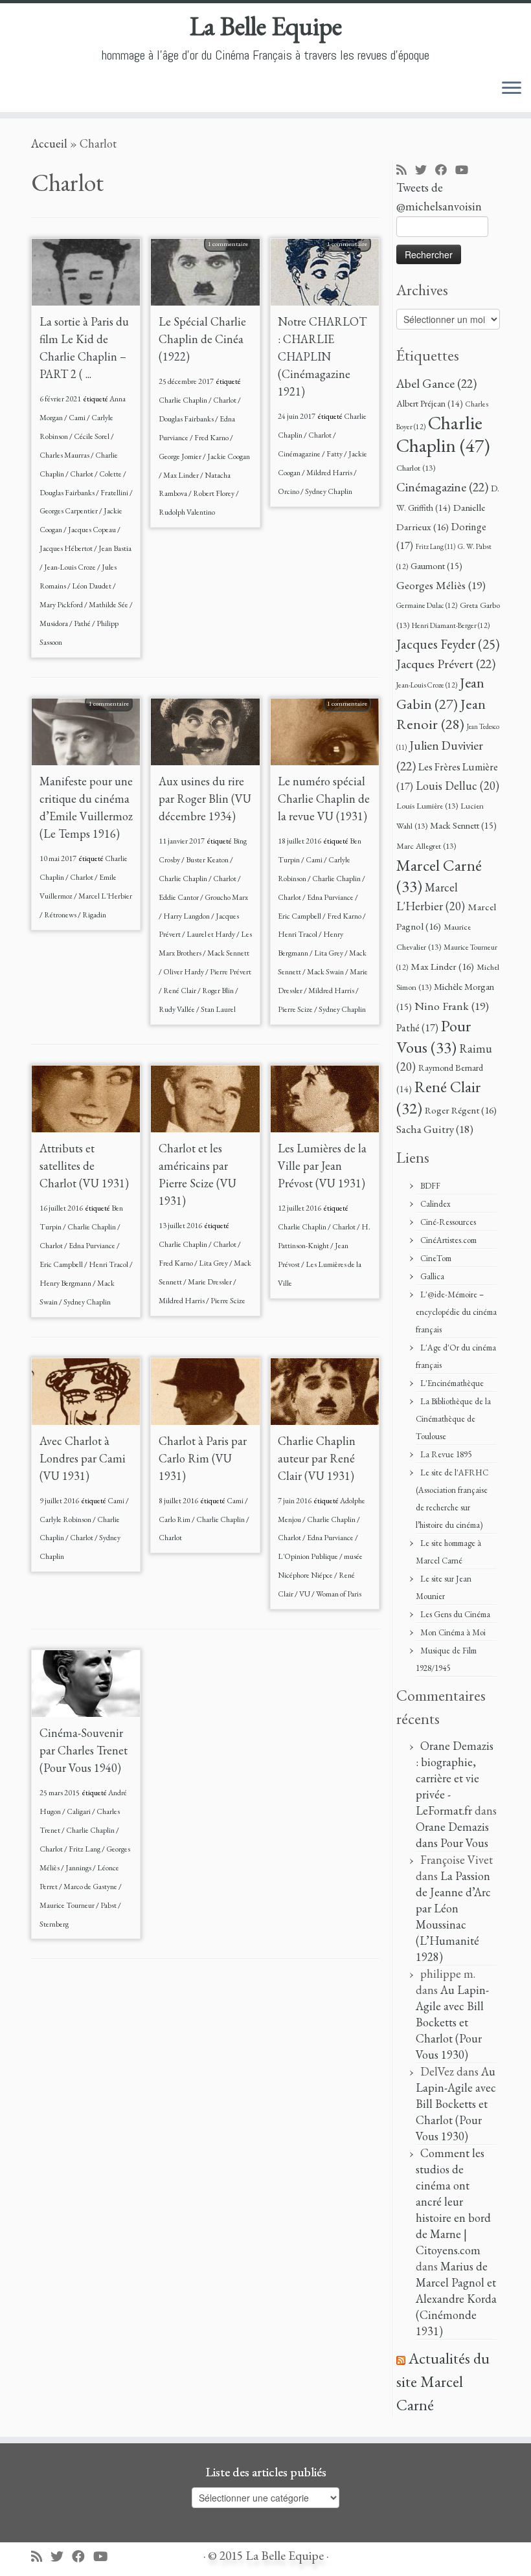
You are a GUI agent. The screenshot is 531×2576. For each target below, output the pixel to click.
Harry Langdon (187, 916)
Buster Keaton (208, 860)
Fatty (335, 454)
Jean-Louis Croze (71, 567)
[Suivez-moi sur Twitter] (425, 171)
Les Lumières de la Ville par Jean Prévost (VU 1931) (322, 1166)
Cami (78, 418)
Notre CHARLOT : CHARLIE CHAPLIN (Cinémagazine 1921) (322, 356)
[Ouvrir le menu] (512, 89)
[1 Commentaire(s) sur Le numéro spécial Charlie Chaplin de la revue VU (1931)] (354, 720)
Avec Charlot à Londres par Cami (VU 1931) (83, 1458)
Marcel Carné (439, 875)
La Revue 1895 (446, 1454)
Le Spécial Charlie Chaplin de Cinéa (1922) (202, 339)
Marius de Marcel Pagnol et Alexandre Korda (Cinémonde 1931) (456, 2299)
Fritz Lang (85, 1849)
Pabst (109, 1905)
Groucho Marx (226, 897)
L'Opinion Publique (309, 1556)
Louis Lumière (427, 806)
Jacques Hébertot (67, 548)
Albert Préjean (430, 403)
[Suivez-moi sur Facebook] (445, 171)
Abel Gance (436, 383)
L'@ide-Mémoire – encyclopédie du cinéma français (456, 1312)
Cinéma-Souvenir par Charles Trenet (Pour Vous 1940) (84, 1750)
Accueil (49, 143)
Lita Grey (329, 953)
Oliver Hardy (184, 972)
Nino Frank (452, 1006)
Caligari (79, 1811)
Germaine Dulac (427, 605)
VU (305, 1594)
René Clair (180, 991)
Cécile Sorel (92, 436)
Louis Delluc (458, 786)
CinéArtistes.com (448, 1240)
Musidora (54, 623)
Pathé (83, 623)
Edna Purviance (331, 897)
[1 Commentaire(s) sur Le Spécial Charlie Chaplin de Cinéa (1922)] (234, 260)
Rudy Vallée (177, 1009)
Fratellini (115, 493)
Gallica (432, 1276)
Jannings (79, 1868)
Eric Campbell (300, 916)
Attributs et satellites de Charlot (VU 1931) (84, 1166)
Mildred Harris (330, 473)
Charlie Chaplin (184, 400)
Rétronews (61, 915)
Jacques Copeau (93, 530)
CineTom (436, 1258)
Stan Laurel (218, 1009)
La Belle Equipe (266, 26)
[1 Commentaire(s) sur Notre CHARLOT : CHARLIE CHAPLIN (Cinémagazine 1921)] (354, 260)
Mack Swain (326, 972)
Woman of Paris (339, 1594)
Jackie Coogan (229, 456)
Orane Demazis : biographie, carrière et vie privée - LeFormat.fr (455, 1778)
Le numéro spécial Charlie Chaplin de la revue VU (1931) (324, 799)
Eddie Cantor (179, 897)
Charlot (82, 474)
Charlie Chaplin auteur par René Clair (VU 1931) (317, 1458)
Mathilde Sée (109, 605)
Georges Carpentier (69, 511)
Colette (111, 474)
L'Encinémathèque (452, 1383)
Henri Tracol (298, 934)
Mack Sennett (228, 953)
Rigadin (94, 915)
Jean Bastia (115, 548)
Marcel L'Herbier (105, 896)
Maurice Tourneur (68, 1905)
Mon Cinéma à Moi (453, 1632)
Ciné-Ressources (448, 1222)
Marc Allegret (426, 846)
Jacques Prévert (446, 664)
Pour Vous (434, 1036)
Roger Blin (219, 991)
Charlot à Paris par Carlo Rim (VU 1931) (203, 1458)
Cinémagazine (300, 454)
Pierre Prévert (231, 972)
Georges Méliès (441, 585)
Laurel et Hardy (211, 934)
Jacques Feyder (448, 644)
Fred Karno (212, 438)
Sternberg (54, 1924)
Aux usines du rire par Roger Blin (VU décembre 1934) (205, 799)
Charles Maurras (65, 455)
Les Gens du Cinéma (455, 1614)
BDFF (430, 1186)
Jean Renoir (441, 714)
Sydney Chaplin (329, 491)
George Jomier (181, 456)
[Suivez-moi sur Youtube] (466, 171)
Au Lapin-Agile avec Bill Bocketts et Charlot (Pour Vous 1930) (452, 2022)
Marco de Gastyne (91, 1887)
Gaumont (436, 566)
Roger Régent (461, 1110)
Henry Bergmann (66, 1283)
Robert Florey (214, 493)
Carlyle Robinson (66, 1519)
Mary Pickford (62, 605)
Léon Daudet (92, 586)
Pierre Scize (296, 1009)
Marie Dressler (210, 1282)
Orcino (289, 491)
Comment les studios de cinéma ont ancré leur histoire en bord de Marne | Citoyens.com (453, 2201)
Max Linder (182, 475)
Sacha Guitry (435, 1129)
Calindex (435, 1204)
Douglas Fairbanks (68, 493)
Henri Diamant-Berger (451, 625)
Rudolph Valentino (187, 512)
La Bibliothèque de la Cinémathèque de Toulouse (453, 1419)
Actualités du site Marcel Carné (443, 2381)
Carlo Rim (175, 1519)
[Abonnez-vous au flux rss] (406, 171)
